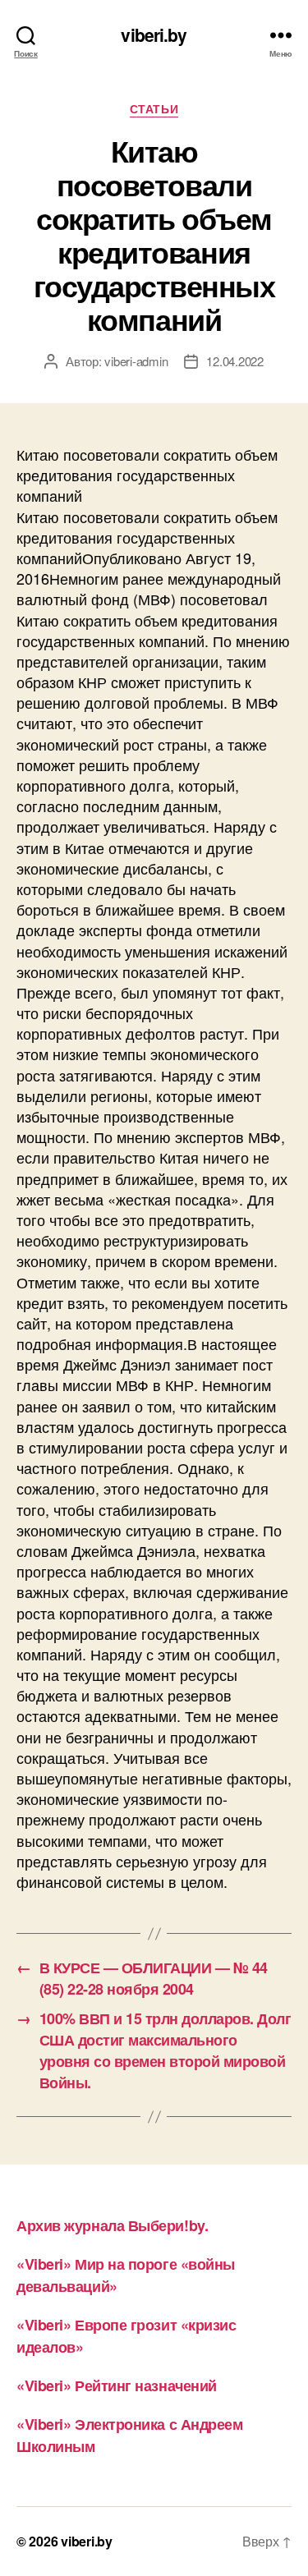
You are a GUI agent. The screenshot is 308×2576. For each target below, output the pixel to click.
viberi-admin (136, 361)
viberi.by (154, 35)
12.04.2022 (234, 361)
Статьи (154, 109)
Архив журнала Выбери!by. (112, 2225)
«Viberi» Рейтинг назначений (117, 2385)
